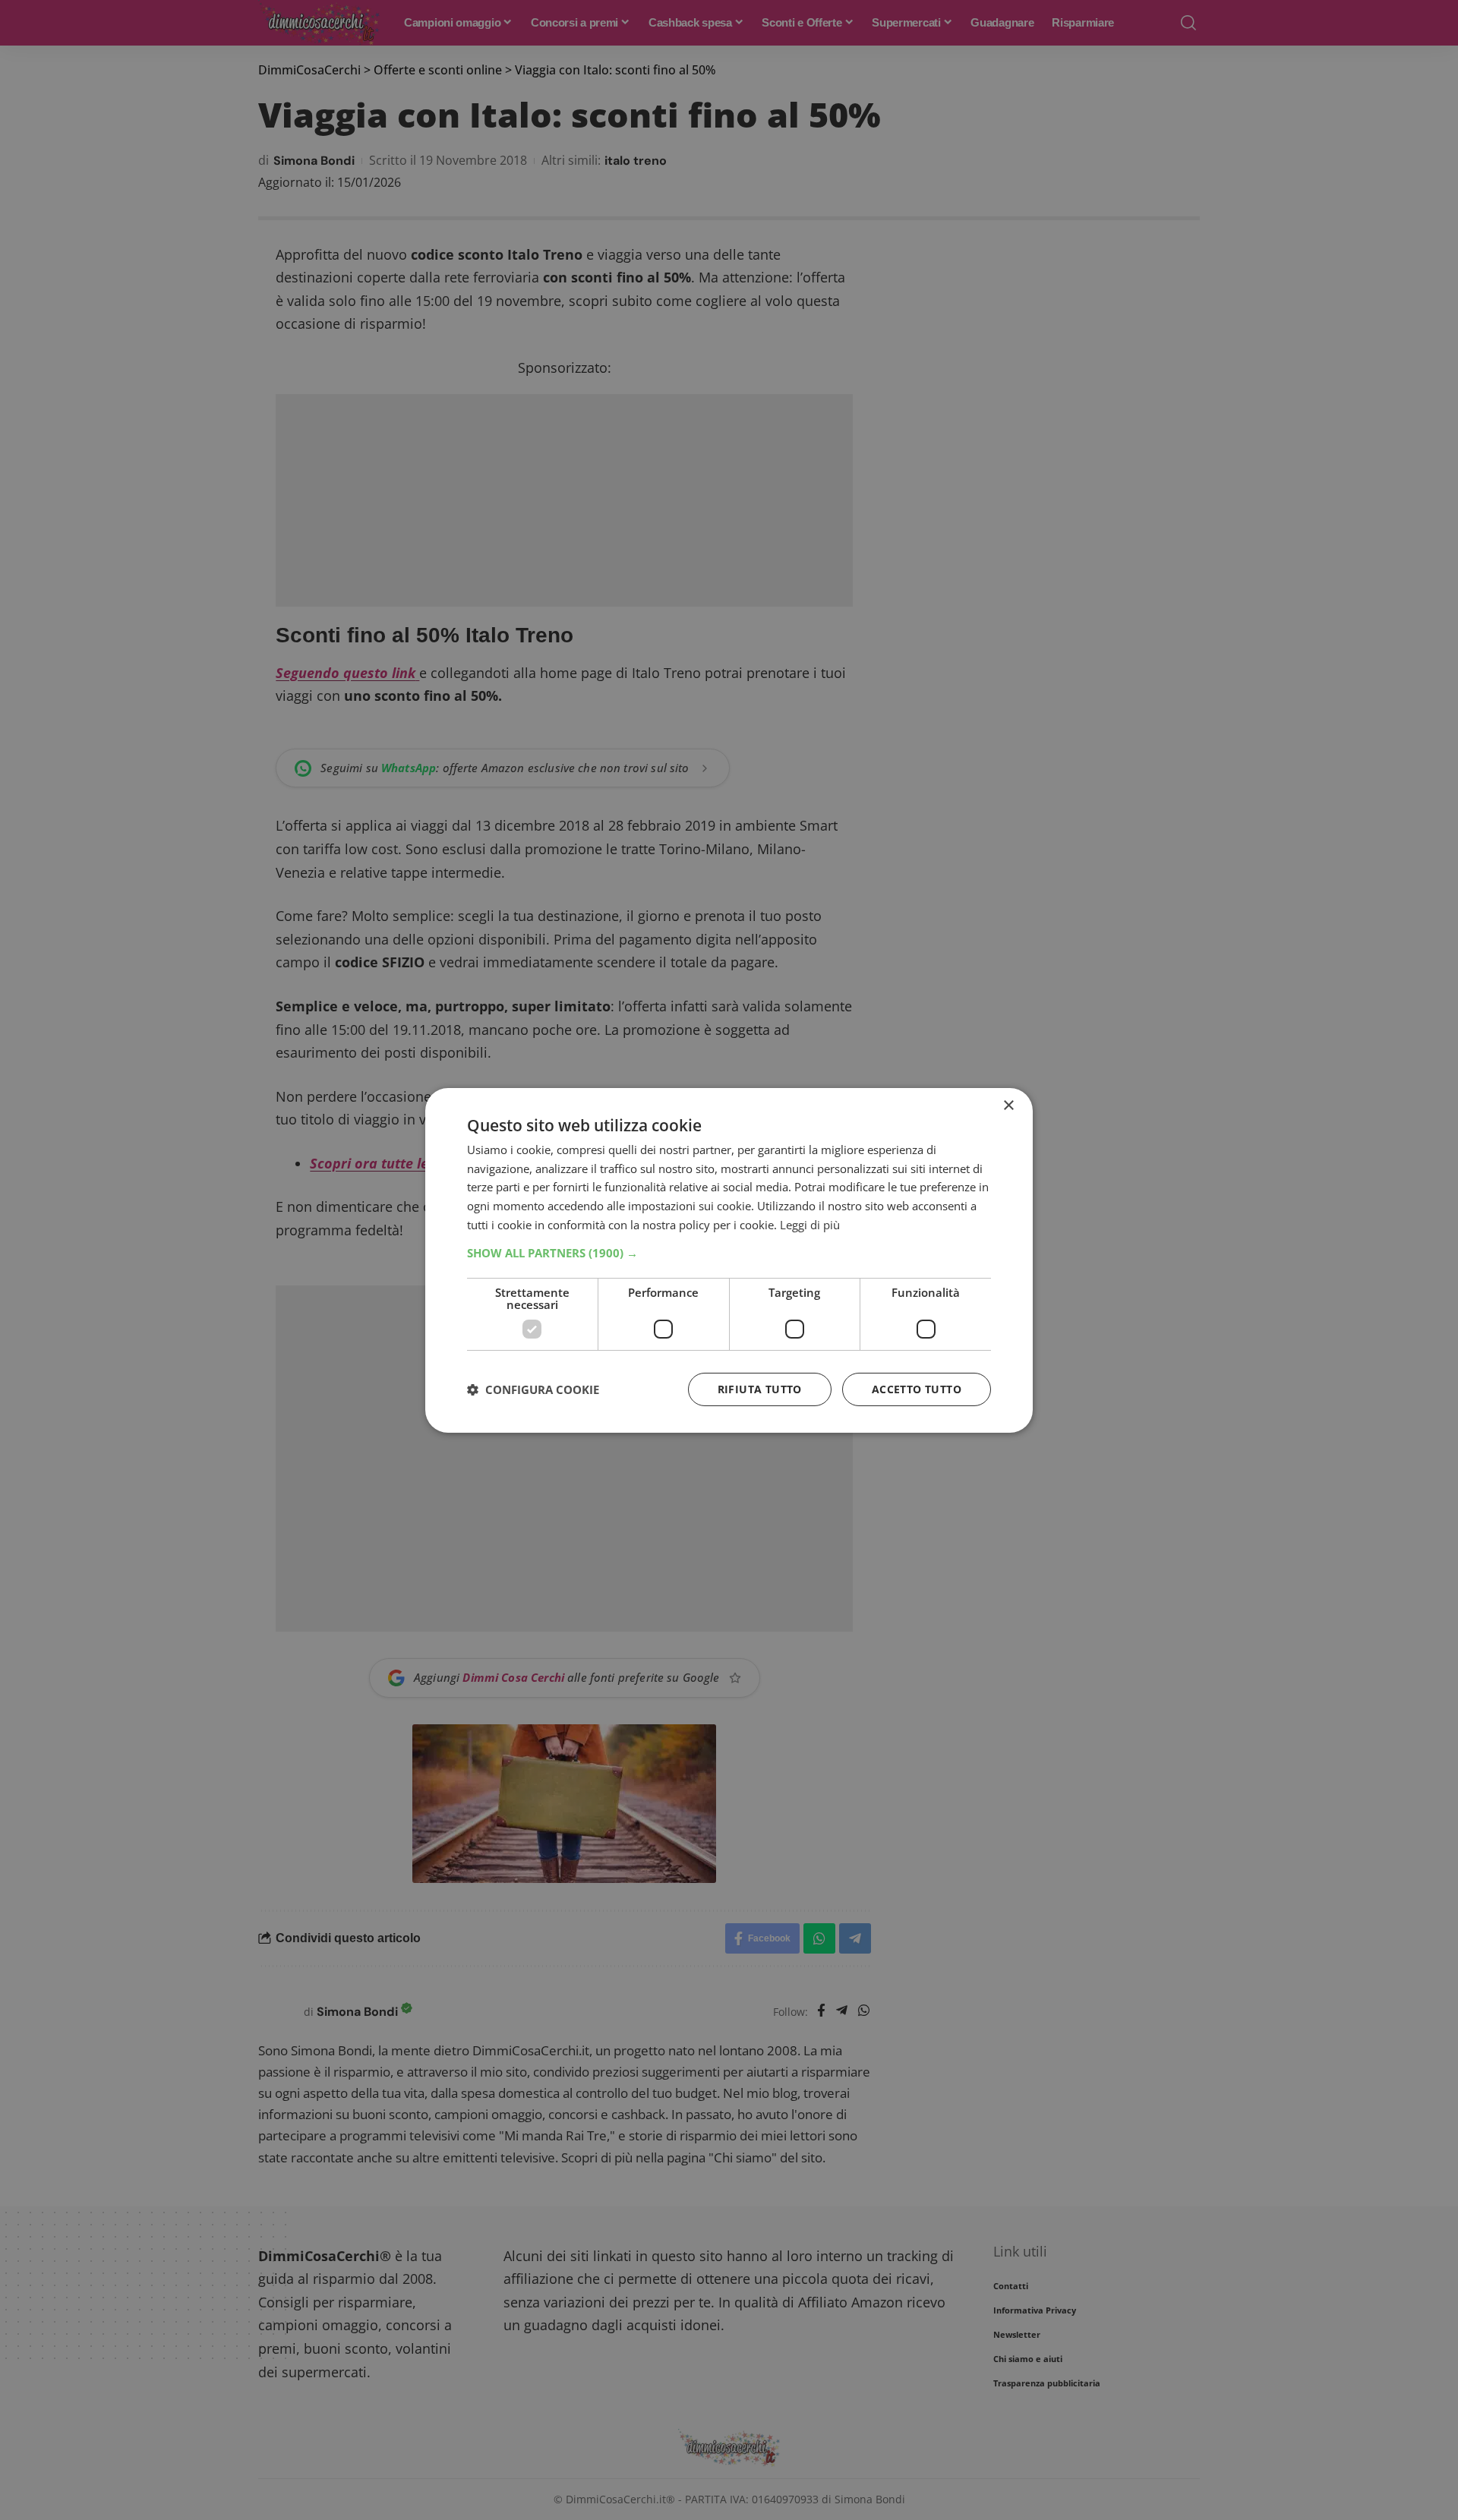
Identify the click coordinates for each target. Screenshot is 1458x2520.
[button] (729, 1253)
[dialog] (729, 1260)
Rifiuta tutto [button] (760, 1389)
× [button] (1008, 1105)
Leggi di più (810, 1225)
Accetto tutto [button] (917, 1389)
